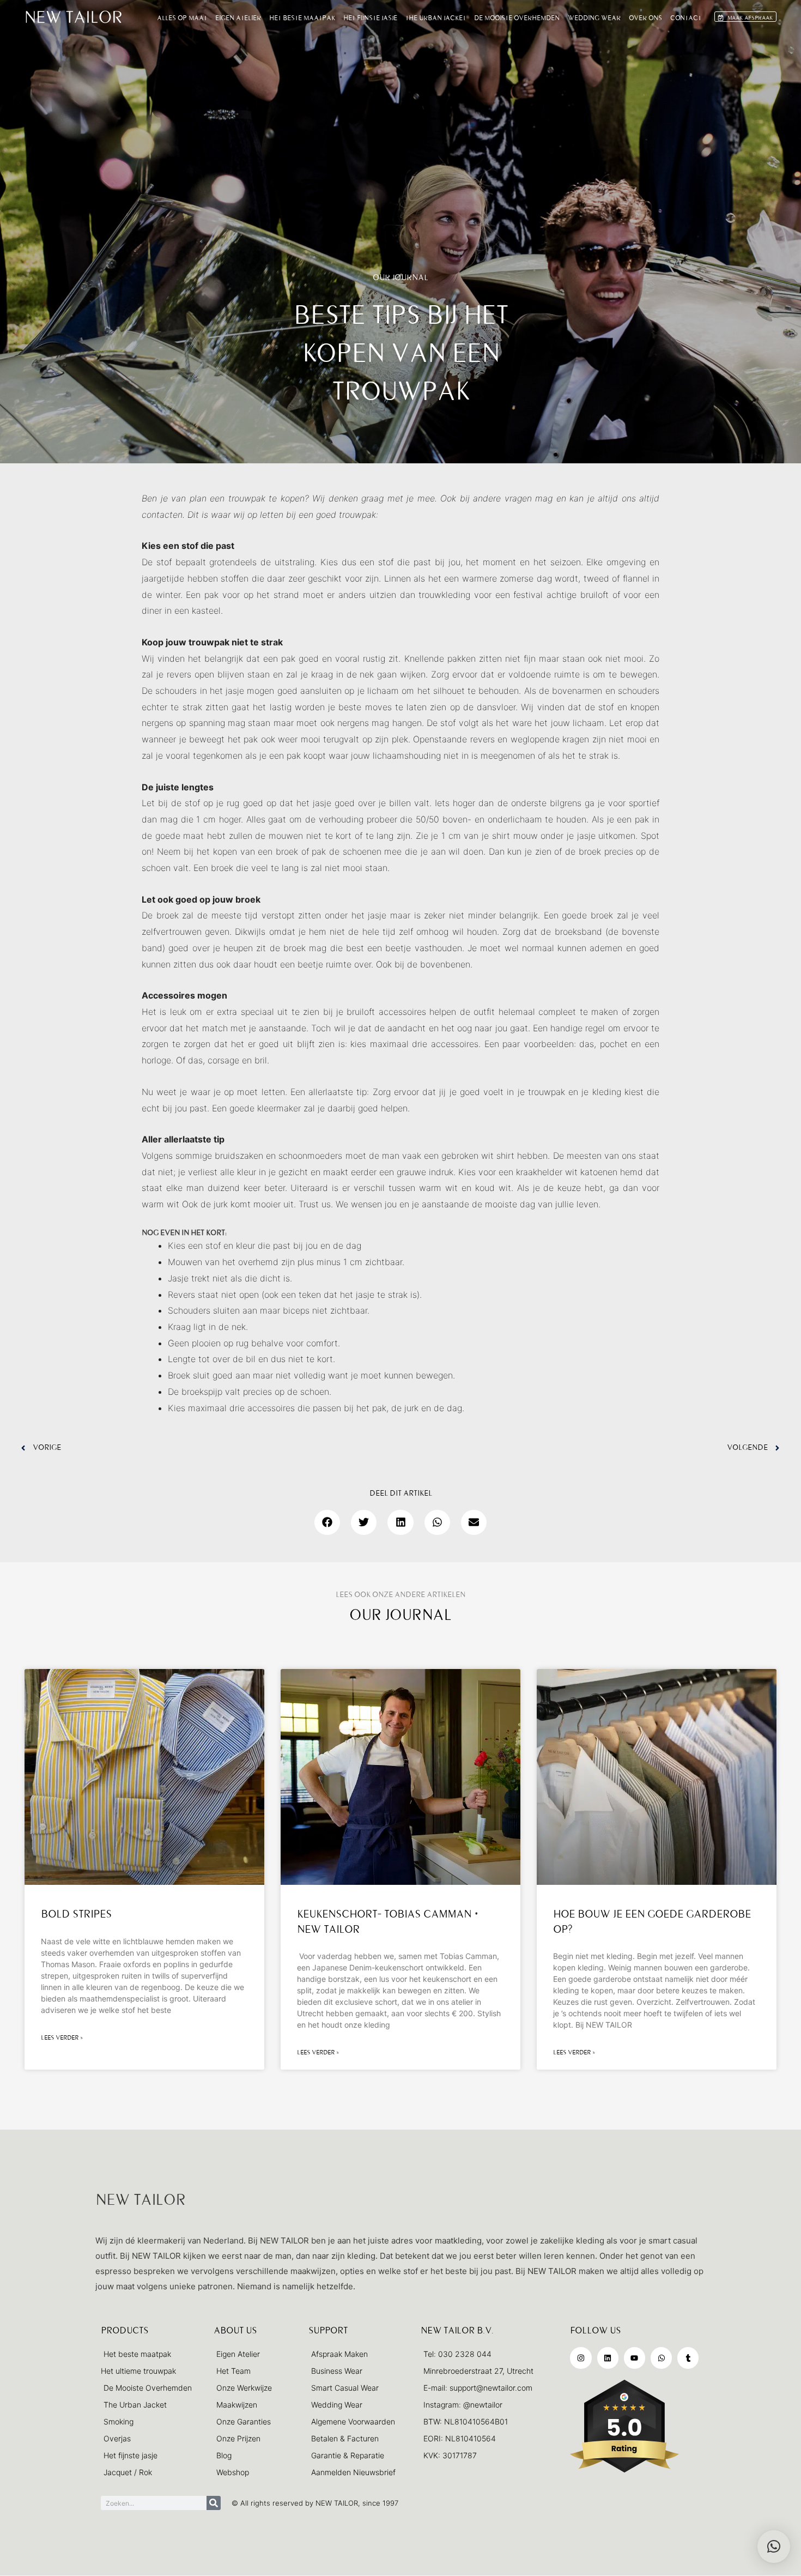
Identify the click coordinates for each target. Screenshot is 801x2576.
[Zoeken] (214, 2503)
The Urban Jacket (436, 18)
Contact (686, 18)
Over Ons (645, 18)
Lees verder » (62, 2038)
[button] (327, 1522)
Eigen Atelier (238, 18)
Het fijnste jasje (370, 18)
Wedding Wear (594, 18)
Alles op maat (182, 18)
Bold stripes (76, 1914)
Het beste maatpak (302, 18)
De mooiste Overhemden (517, 18)
